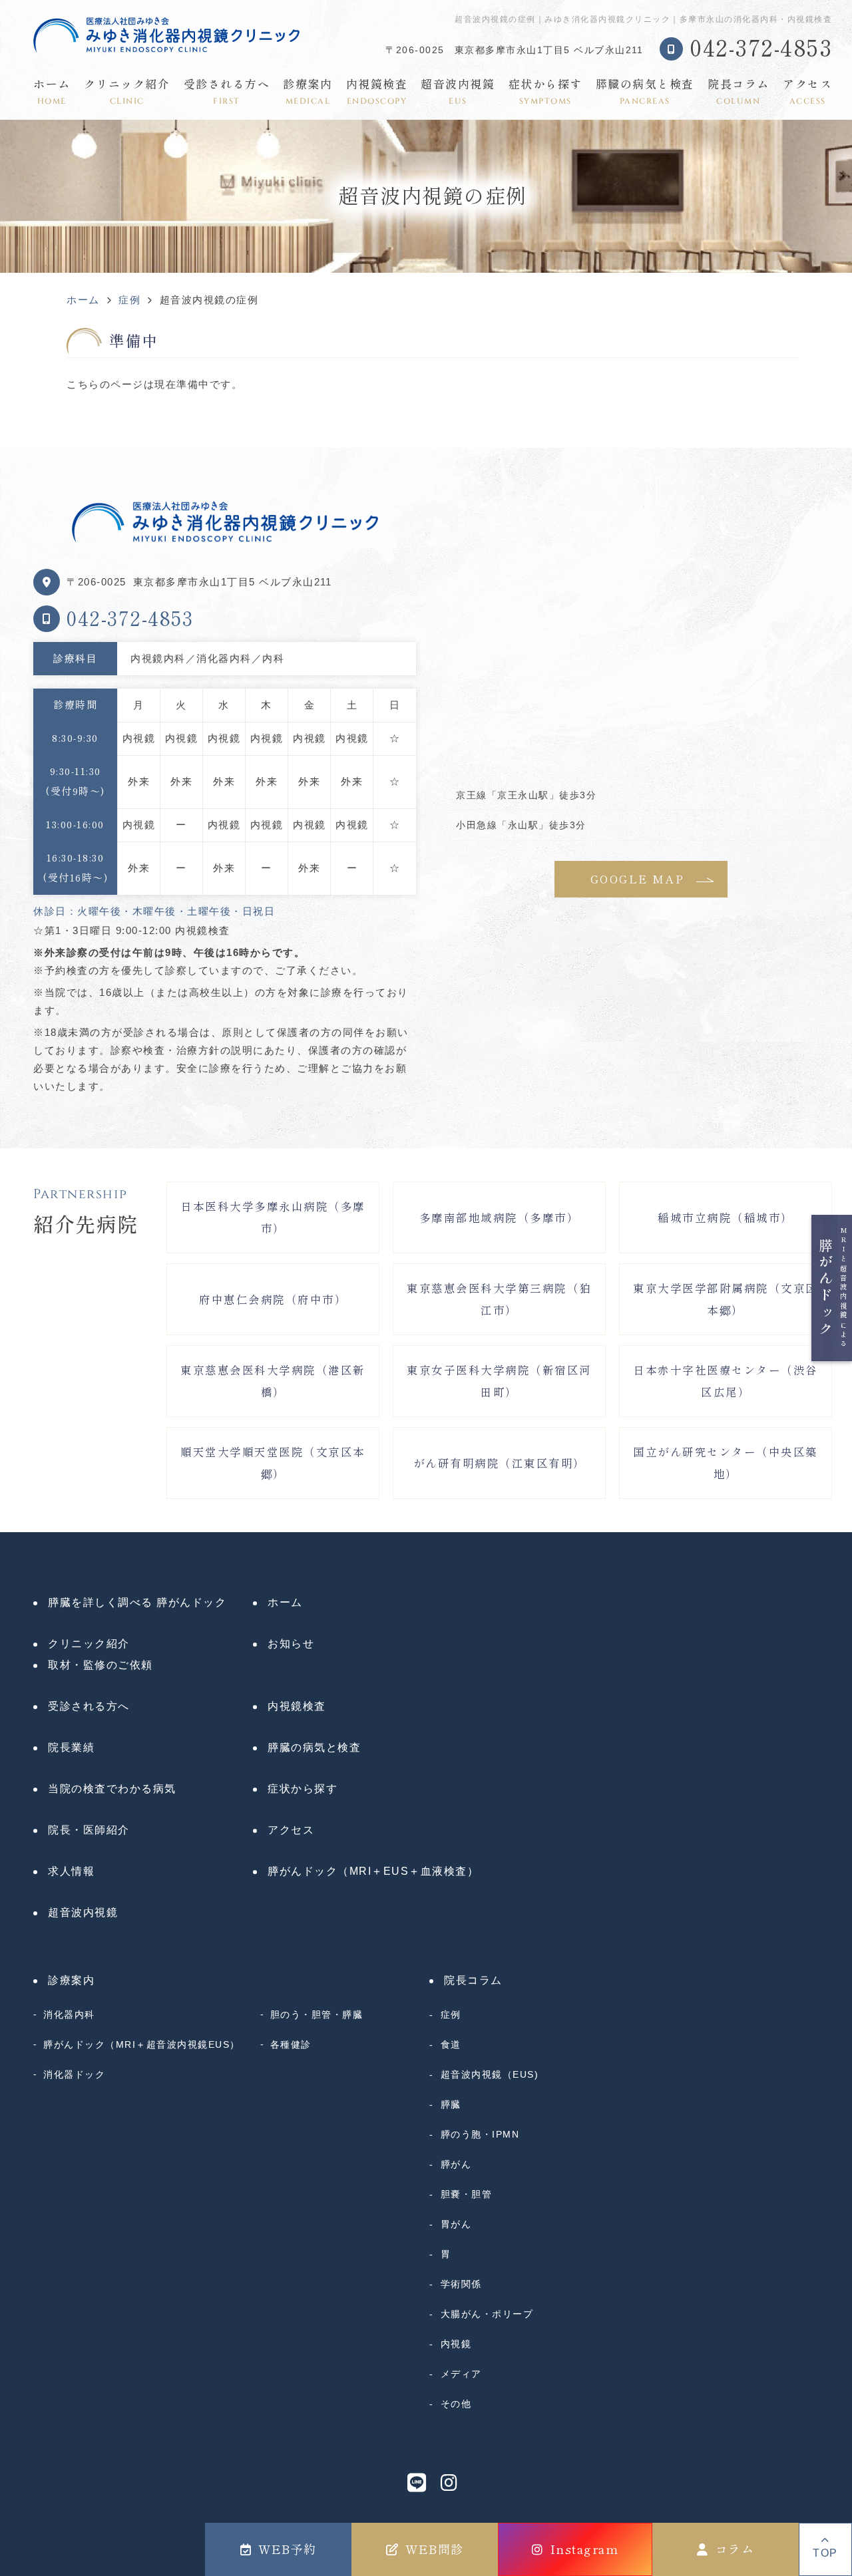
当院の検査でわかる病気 (112, 1789)
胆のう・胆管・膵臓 (317, 2014)
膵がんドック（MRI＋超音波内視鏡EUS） (142, 2044)
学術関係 (461, 2284)
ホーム (52, 92)
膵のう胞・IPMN (480, 2134)
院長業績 (71, 1747)
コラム (735, 2549)
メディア (461, 2374)
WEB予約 (288, 2549)
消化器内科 (69, 2014)
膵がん (456, 2164)
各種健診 (291, 2044)
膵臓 (451, 2104)
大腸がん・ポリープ (487, 2314)
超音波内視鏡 (458, 92)
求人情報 (71, 1871)
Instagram (585, 2549)
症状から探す (545, 92)
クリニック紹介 (127, 92)
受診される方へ (227, 92)
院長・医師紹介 (89, 1830)
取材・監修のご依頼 (101, 1665)
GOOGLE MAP (638, 879)
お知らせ (291, 1644)
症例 (451, 2014)
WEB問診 (435, 2549)
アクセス (807, 92)
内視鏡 (456, 2344)
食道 (451, 2044)
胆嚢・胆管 (466, 2194)
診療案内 (308, 92)
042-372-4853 (130, 619)
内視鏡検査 (377, 92)
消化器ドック (74, 2074)
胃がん (456, 2224)
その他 (456, 2404)
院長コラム (739, 92)
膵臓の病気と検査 (645, 92)
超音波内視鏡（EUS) (490, 2074)
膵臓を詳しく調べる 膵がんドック (137, 1602)
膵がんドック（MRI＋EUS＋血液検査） (373, 1871)
